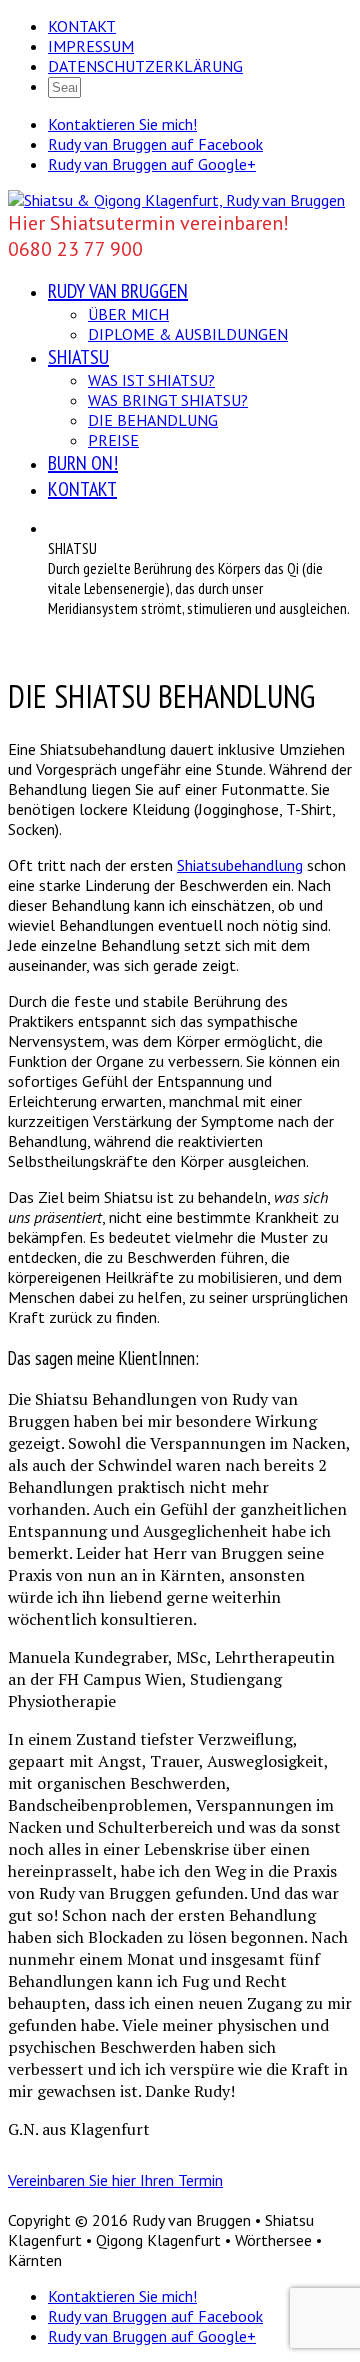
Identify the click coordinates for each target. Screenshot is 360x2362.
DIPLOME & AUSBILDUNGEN (188, 334)
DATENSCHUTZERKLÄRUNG (145, 66)
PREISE (113, 440)
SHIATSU (78, 357)
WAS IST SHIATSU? (151, 380)
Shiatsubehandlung (240, 865)
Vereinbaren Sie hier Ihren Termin (115, 2180)
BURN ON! (83, 463)
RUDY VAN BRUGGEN (118, 291)
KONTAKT (82, 26)
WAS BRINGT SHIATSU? (168, 400)
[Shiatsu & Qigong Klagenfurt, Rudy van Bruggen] (176, 200)
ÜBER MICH (128, 314)
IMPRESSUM (91, 46)
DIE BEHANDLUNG (153, 420)
